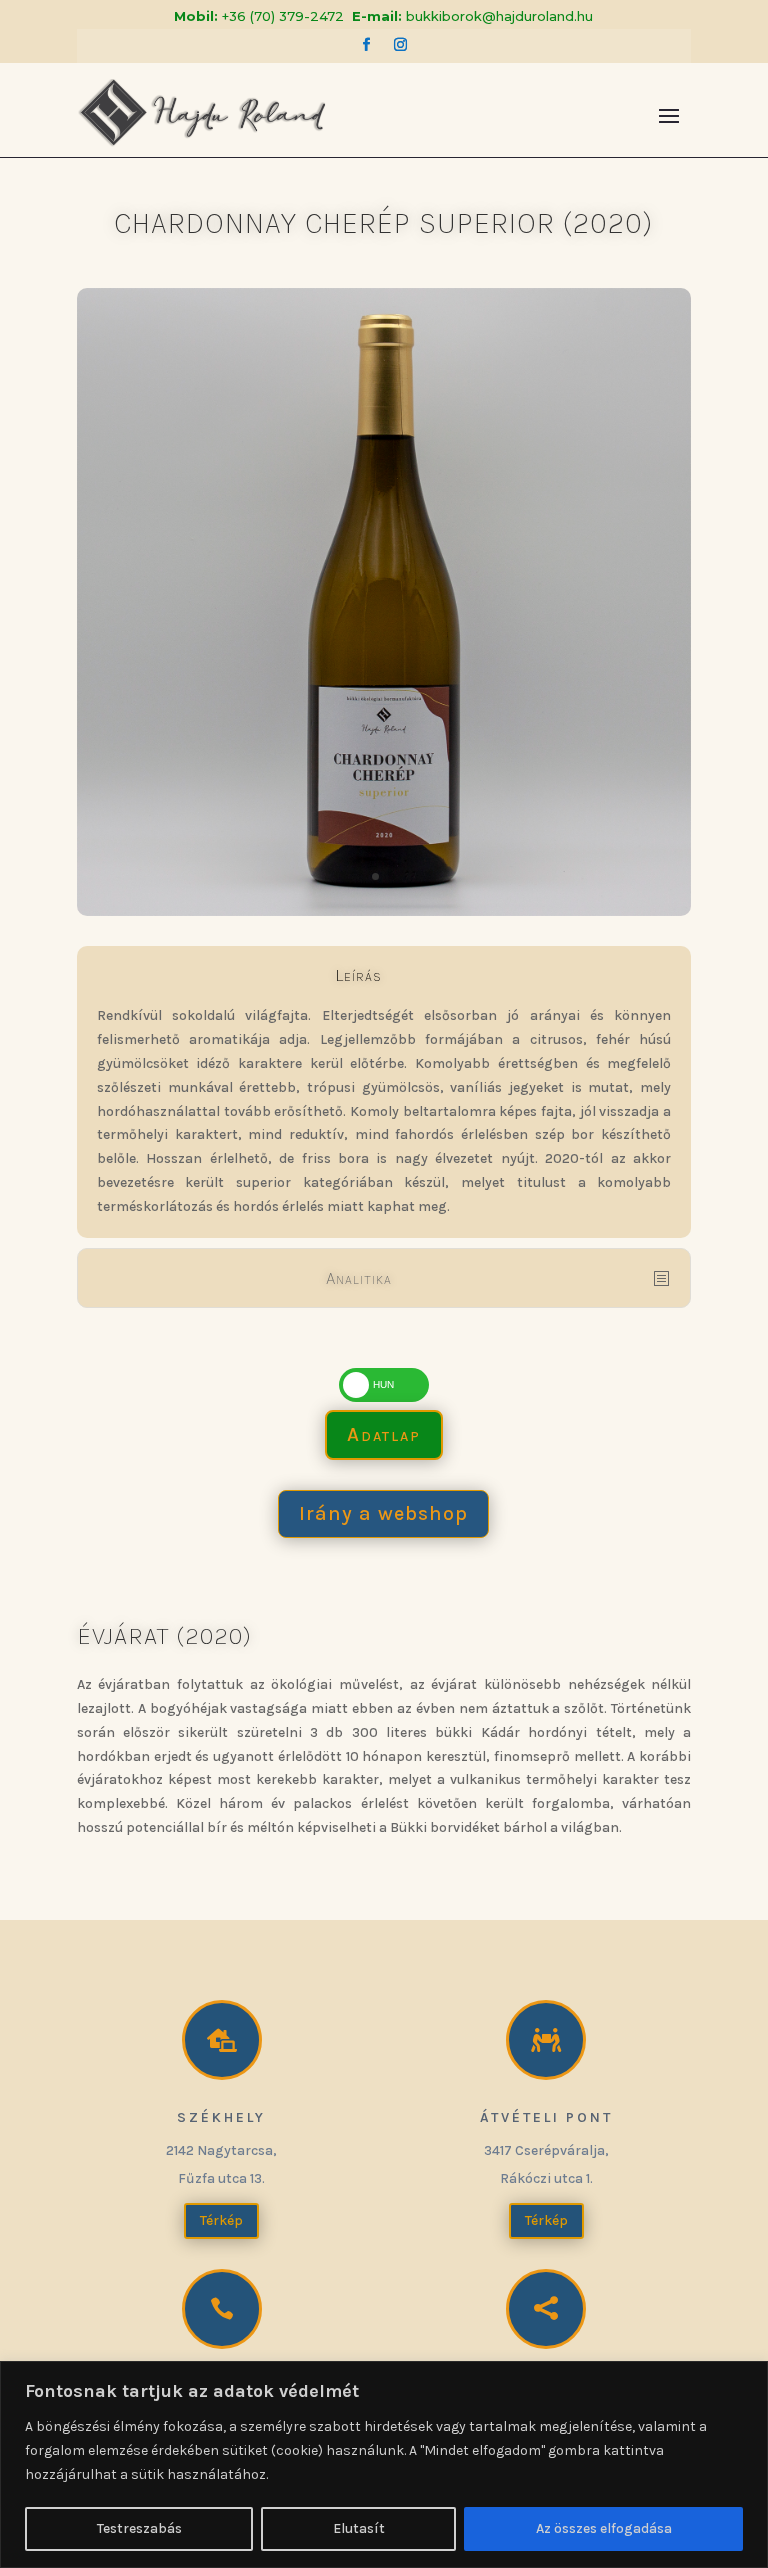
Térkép (221, 2220)
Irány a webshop (383, 1513)
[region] (384, 2464)
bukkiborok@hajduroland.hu (499, 16)
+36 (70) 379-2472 (283, 16)
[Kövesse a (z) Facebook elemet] (367, 45)
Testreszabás (139, 2528)
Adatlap (384, 1434)
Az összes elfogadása (604, 2528)
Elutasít (359, 2528)
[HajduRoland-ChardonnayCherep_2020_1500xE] (384, 911)
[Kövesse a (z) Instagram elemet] (401, 45)
